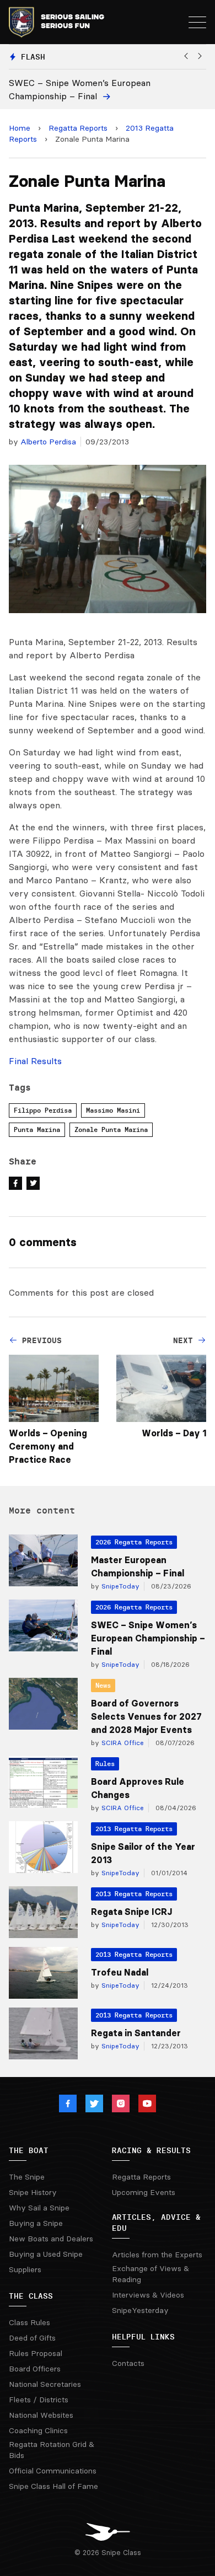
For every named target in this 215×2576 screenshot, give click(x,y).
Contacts (128, 2363)
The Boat (29, 2150)
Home (20, 128)
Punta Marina (37, 1129)
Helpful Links (143, 2337)
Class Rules (29, 2322)
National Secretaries (45, 2384)
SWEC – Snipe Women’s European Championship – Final (148, 1638)
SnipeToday (119, 1586)
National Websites (41, 2415)
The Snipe (27, 2177)
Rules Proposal (36, 2353)
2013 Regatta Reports (134, 1829)
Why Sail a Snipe (39, 2208)
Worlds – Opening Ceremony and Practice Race (48, 1446)
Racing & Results (151, 2150)
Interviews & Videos (148, 2295)
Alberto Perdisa (48, 442)
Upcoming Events (144, 2192)
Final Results (35, 1061)
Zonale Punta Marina (111, 1129)
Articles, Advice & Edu (156, 2223)
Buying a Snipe (36, 2223)
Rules (105, 1764)
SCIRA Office (122, 1743)
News (103, 1685)
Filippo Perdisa (43, 1110)
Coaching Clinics (38, 2430)
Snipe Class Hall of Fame (53, 2486)
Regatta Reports (78, 128)
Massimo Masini (113, 1110)
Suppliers (25, 2269)
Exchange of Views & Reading (150, 2274)
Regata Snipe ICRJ (131, 1912)
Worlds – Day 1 (174, 1433)
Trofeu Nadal (120, 1972)
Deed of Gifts (32, 2338)
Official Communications (53, 2471)
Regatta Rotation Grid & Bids (52, 2450)
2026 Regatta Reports (134, 1542)
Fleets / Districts (39, 2400)
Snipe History (33, 2192)
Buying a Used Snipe (46, 2254)
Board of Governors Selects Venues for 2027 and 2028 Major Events (146, 1716)
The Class (31, 2296)
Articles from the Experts (157, 2255)
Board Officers (35, 2369)
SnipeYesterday (140, 2310)
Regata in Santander (136, 2033)
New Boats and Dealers (51, 2239)
